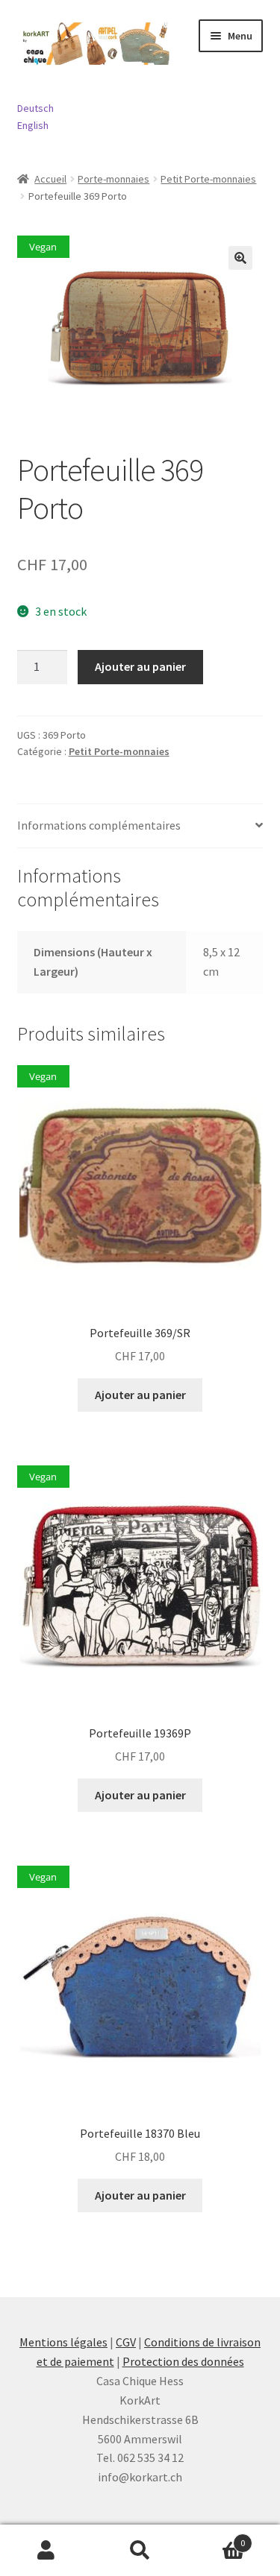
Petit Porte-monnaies (208, 179)
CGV (126, 2342)
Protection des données (183, 2361)
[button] (240, 258)
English (33, 125)
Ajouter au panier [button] (140, 1395)
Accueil (50, 179)
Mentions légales (63, 2342)
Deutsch (35, 108)
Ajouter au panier (140, 666)
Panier (216, 2538)
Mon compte (47, 2551)
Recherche (140, 2551)
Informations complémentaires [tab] (99, 825)
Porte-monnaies (113, 179)
